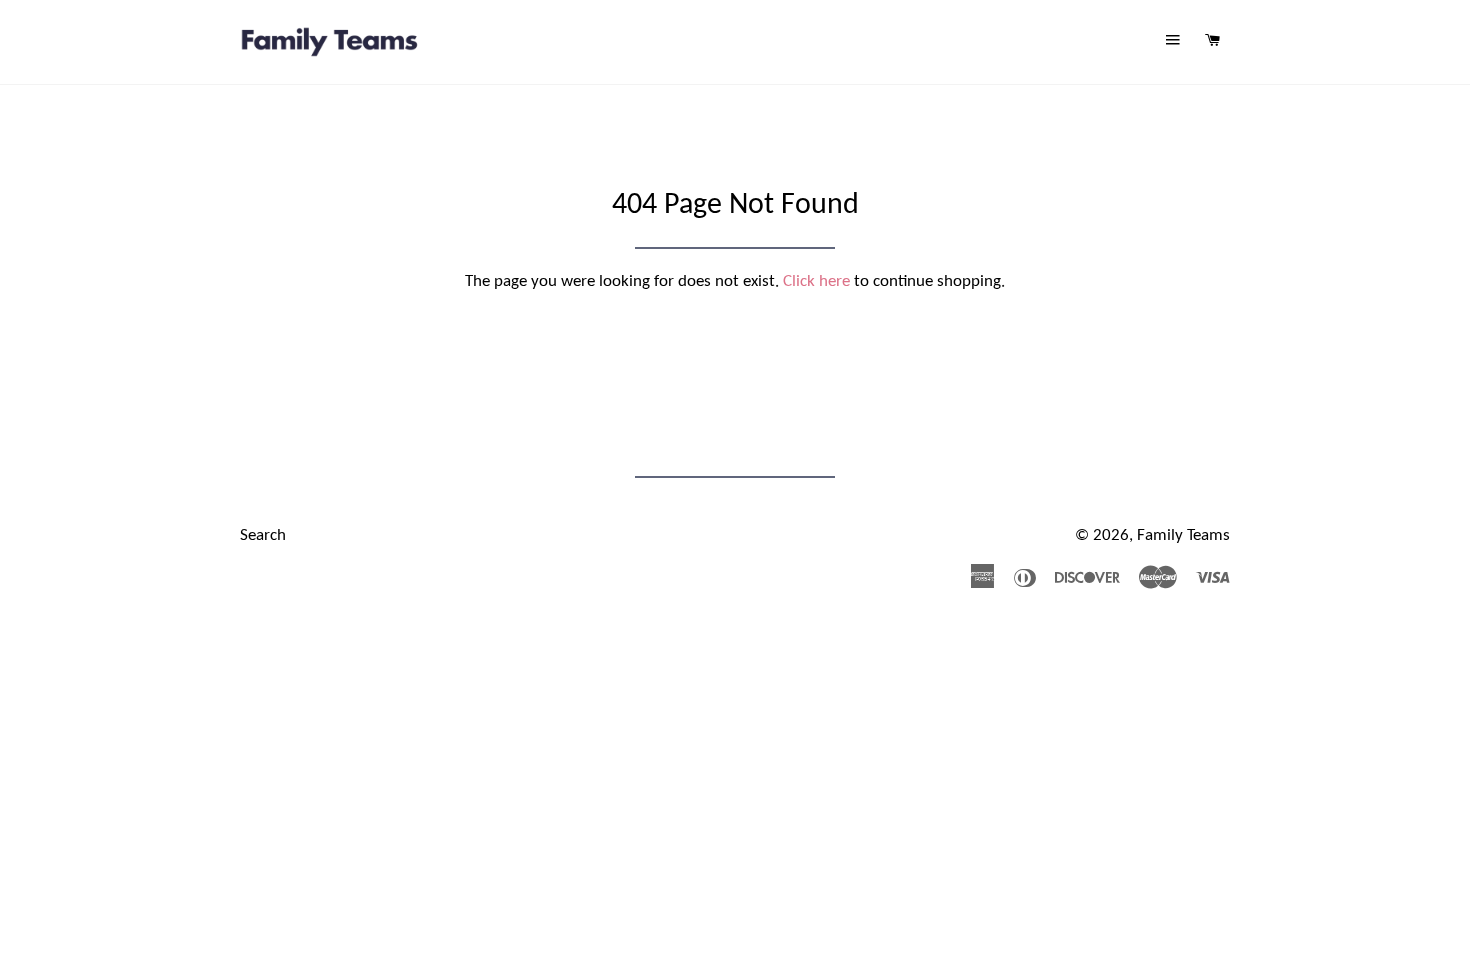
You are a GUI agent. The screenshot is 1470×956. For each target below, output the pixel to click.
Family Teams (1183, 535)
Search (263, 535)
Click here (816, 281)
